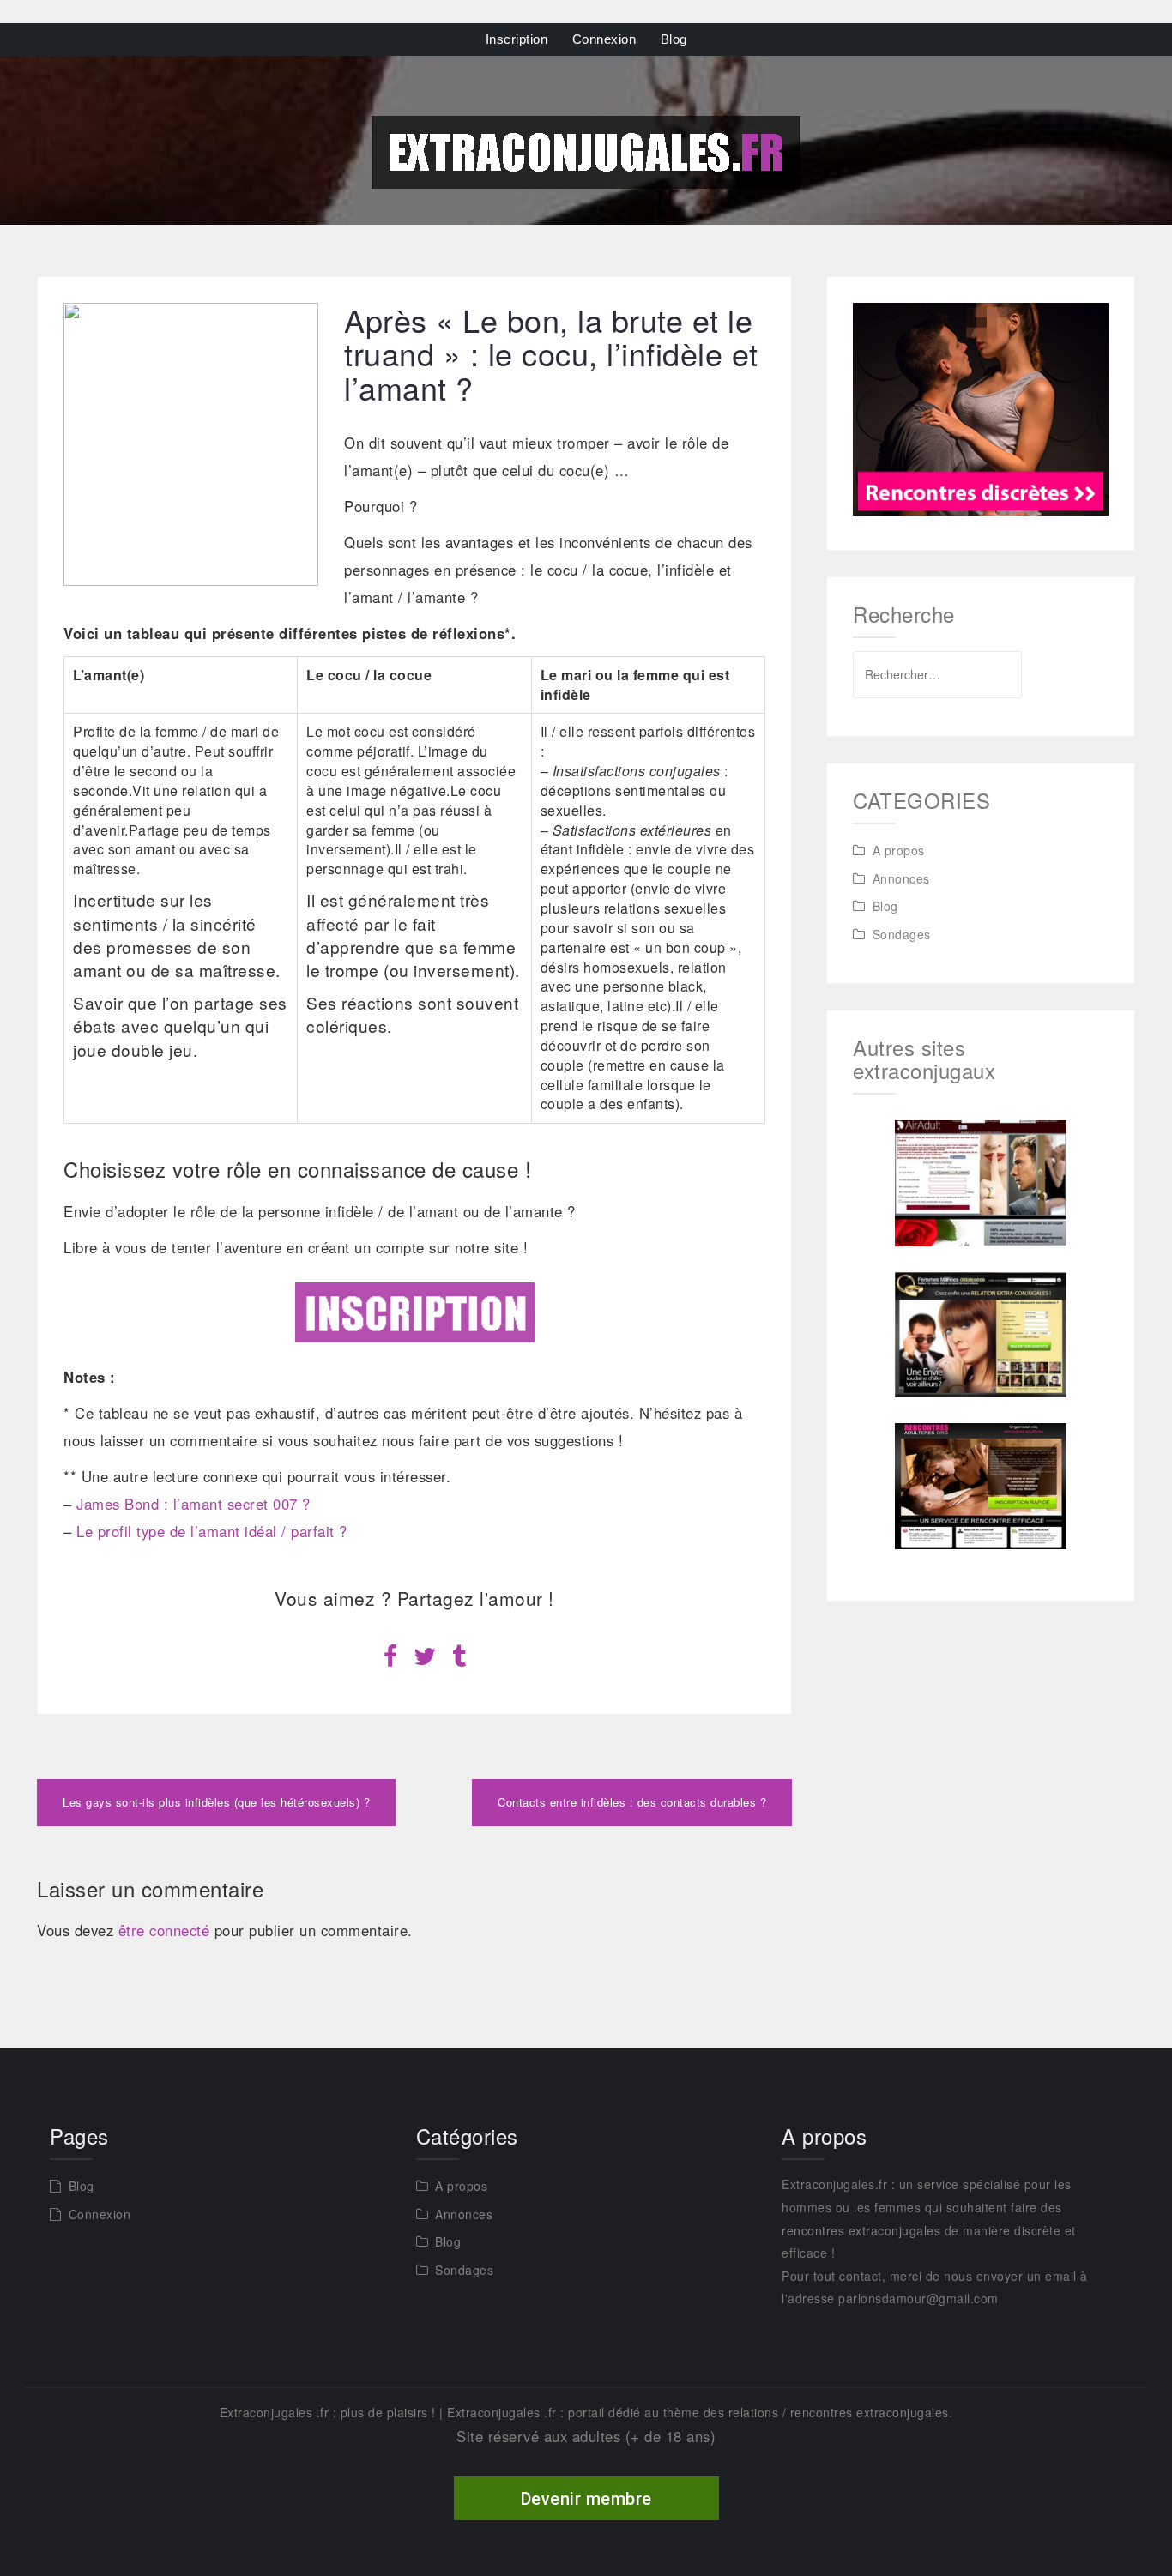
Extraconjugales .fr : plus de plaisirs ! (328, 2412)
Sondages (902, 934)
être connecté (164, 1930)
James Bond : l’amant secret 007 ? (193, 1504)
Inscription (517, 39)
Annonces (901, 878)
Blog (674, 39)
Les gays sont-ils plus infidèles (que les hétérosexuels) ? (216, 1802)
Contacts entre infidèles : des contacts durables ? (632, 1802)
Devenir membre (586, 2499)
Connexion (604, 39)
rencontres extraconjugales (861, 2230)
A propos (899, 850)
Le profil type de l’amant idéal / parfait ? (212, 1531)
